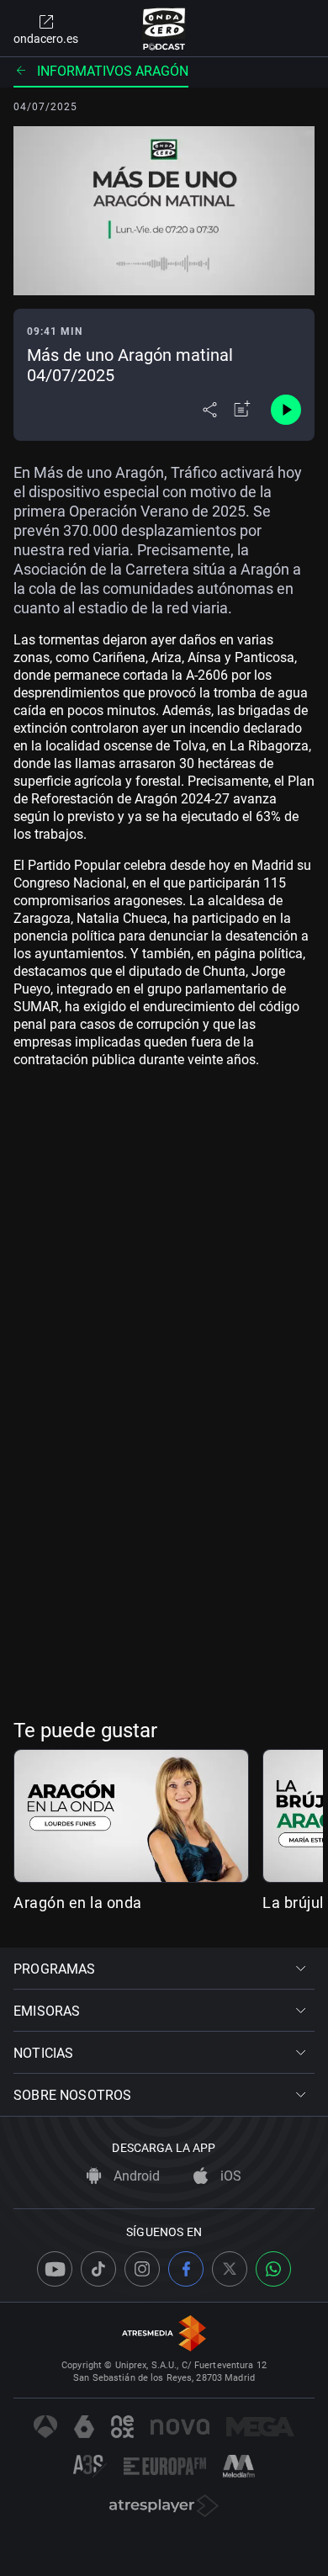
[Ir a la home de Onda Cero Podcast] (164, 29)
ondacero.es (46, 39)
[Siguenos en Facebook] (186, 2269)
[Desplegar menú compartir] (210, 410)
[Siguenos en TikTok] (98, 2269)
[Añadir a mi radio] (242, 410)
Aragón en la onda (78, 1903)
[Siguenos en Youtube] (55, 2269)
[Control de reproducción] (286, 410)
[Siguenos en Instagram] (142, 2269)
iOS (229, 2176)
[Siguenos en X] (230, 2269)
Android (135, 2176)
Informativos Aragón (113, 71)
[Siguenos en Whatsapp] (273, 2269)
